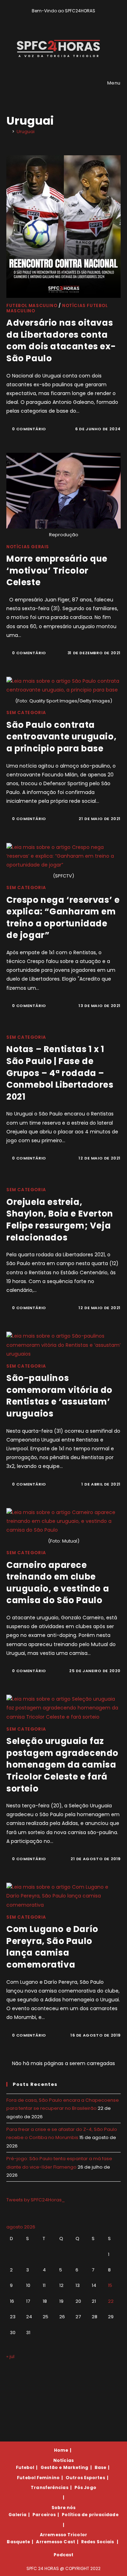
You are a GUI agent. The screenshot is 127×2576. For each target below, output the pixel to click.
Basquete (18, 2542)
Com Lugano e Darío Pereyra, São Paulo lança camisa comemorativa (52, 1947)
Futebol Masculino (32, 305)
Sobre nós (64, 2508)
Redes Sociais (98, 2542)
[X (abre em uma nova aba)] (52, 18)
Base (100, 2467)
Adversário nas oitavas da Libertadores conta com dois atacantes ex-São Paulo (61, 340)
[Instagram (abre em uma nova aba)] (69, 18)
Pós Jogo (85, 2487)
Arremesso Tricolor (64, 2535)
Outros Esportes (85, 2478)
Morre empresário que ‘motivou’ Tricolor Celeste (57, 570)
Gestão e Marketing (65, 2467)
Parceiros (44, 2515)
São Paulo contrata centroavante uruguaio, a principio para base (61, 737)
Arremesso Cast (55, 2542)
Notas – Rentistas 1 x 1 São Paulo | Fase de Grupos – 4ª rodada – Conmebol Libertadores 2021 (60, 1073)
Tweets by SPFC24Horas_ (36, 2200)
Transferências (49, 2487)
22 (111, 2301)
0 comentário (29, 429)
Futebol (25, 2467)
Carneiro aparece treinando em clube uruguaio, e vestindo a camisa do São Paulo (58, 1583)
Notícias (64, 2460)
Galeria (17, 2515)
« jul (10, 2356)
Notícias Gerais (28, 547)
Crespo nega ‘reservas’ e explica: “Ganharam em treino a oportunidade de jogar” (63, 918)
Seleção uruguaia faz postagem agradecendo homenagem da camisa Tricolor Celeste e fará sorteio (62, 1765)
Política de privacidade (90, 2515)
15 (110, 2285)
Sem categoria (26, 712)
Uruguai (26, 132)
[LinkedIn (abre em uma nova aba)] (76, 18)
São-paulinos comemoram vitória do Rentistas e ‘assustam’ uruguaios (59, 1396)
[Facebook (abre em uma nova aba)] (61, 18)
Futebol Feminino (38, 2478)
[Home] (8, 132)
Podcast (64, 2555)
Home (61, 2450)
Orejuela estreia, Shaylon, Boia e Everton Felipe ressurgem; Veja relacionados (60, 1220)
